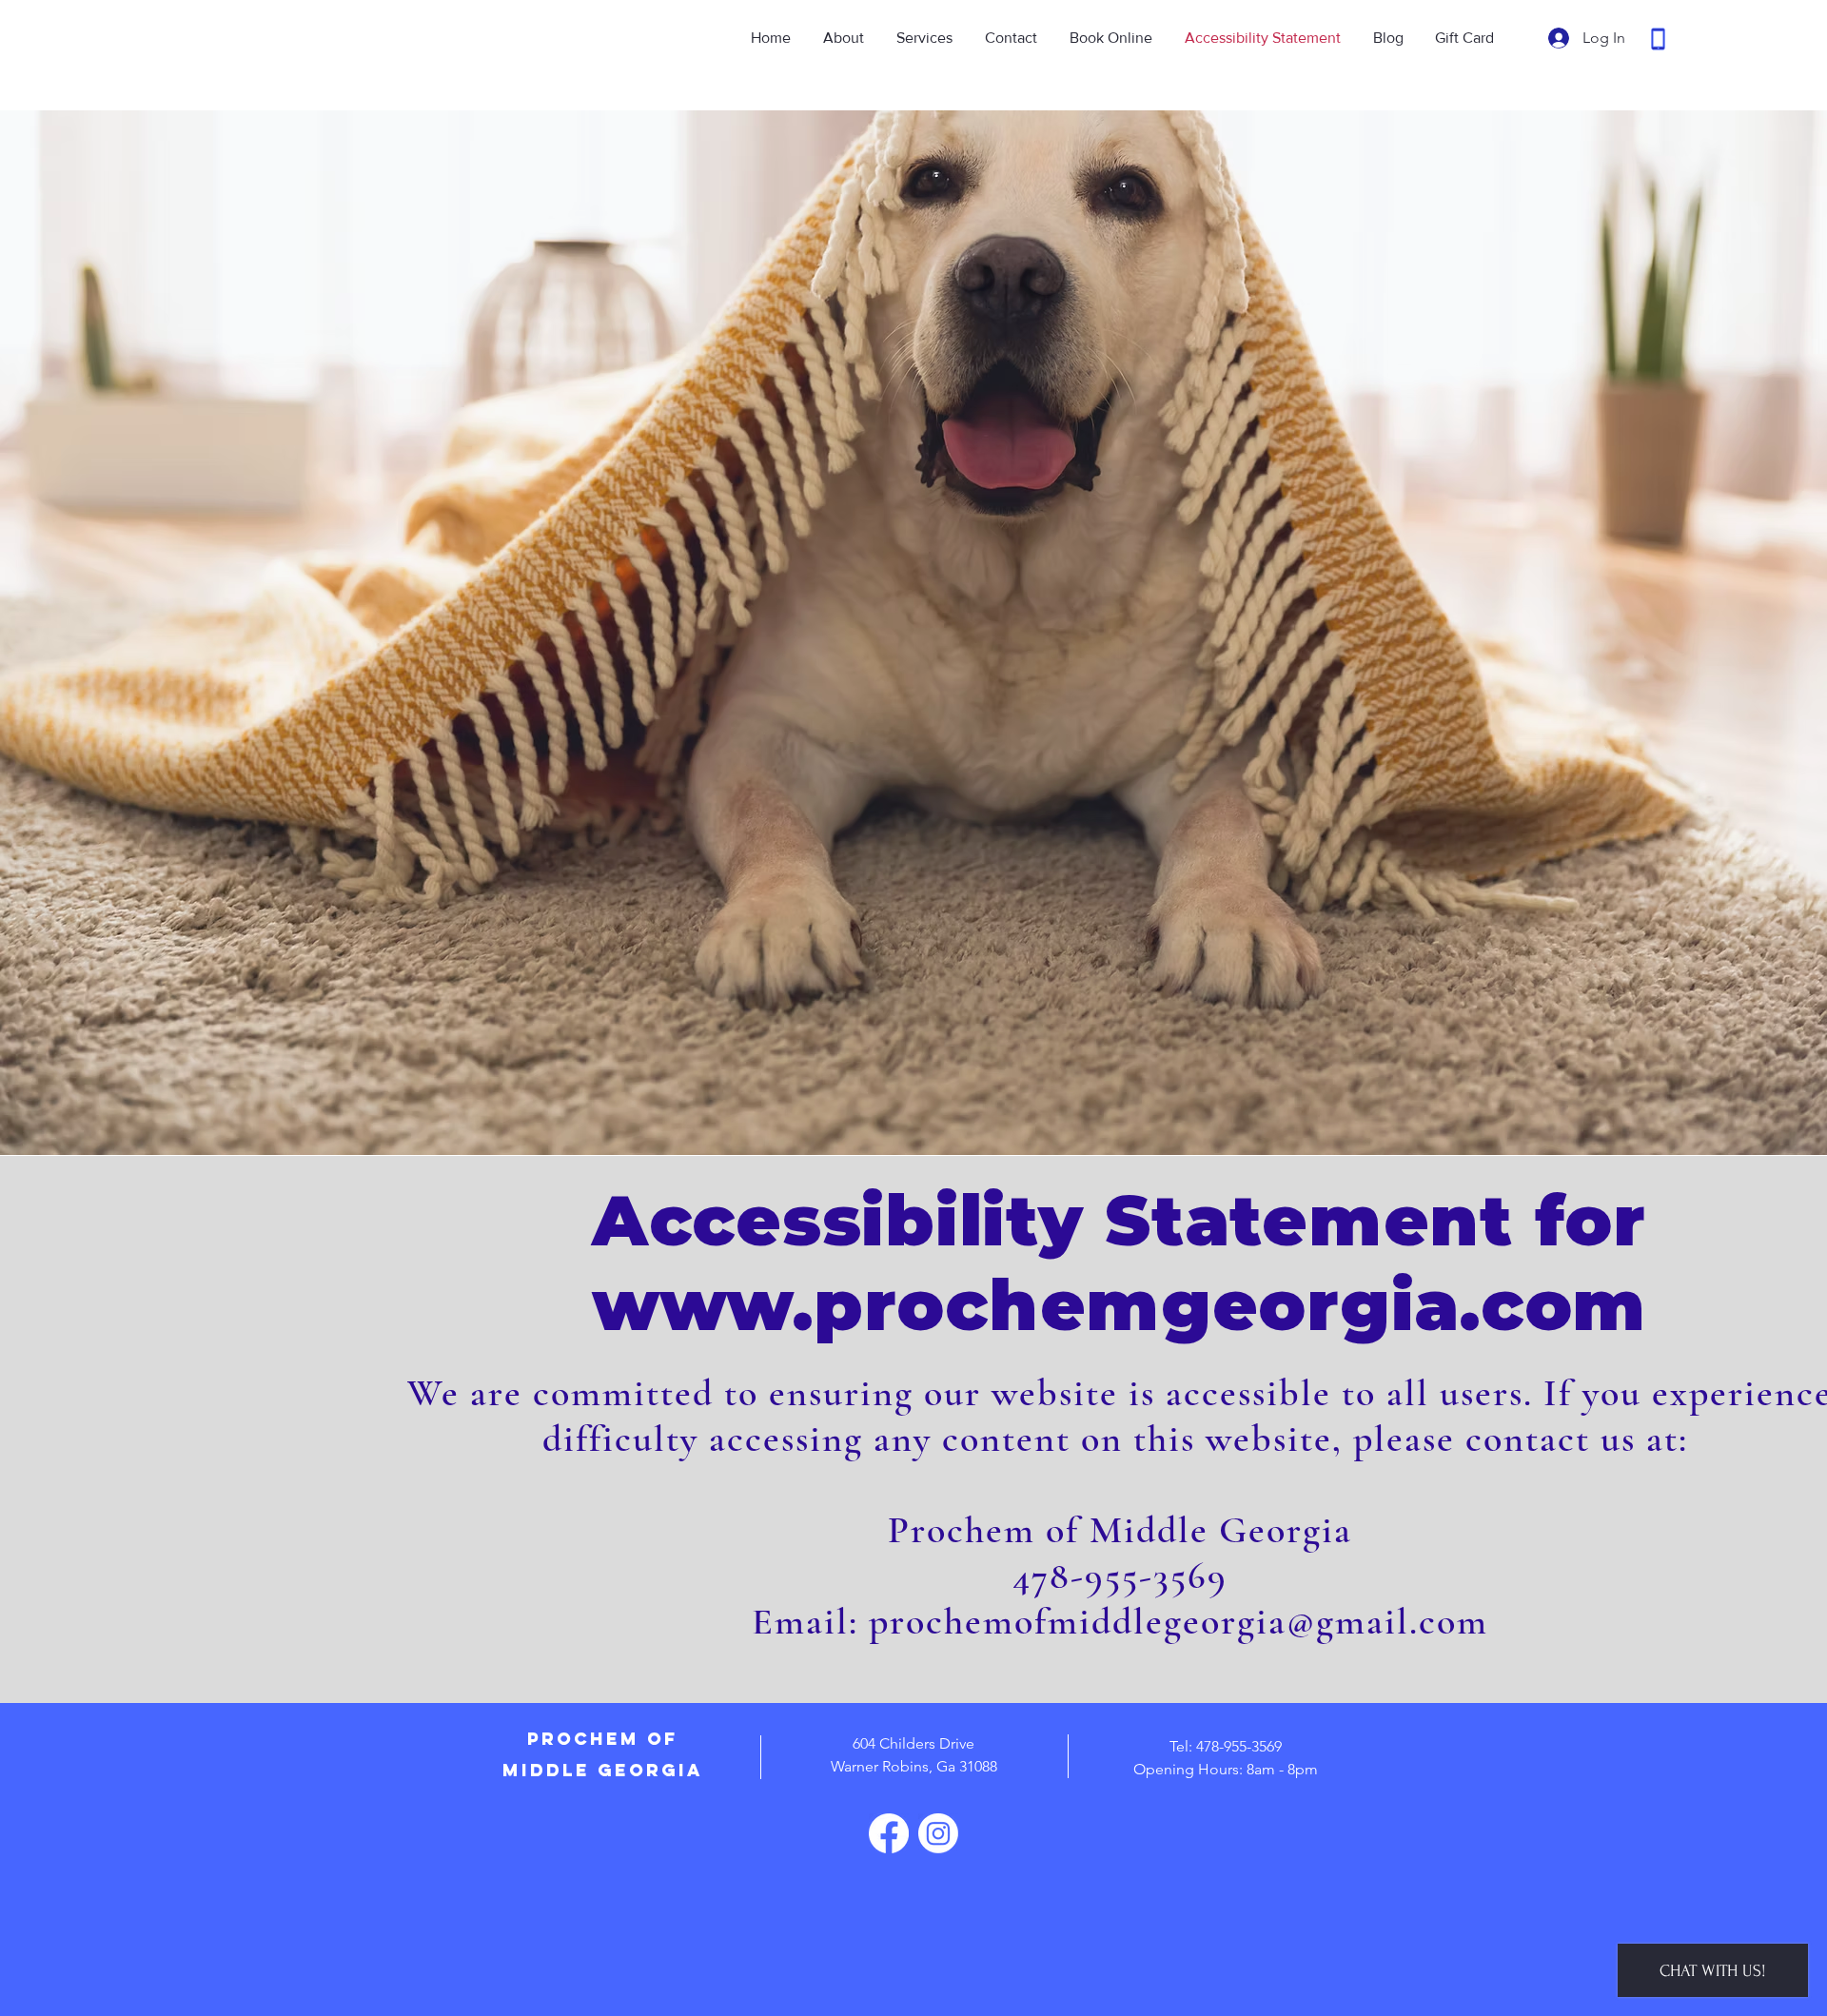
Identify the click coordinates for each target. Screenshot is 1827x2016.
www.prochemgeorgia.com (1119, 1305)
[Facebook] (889, 1833)
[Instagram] (938, 1833)
